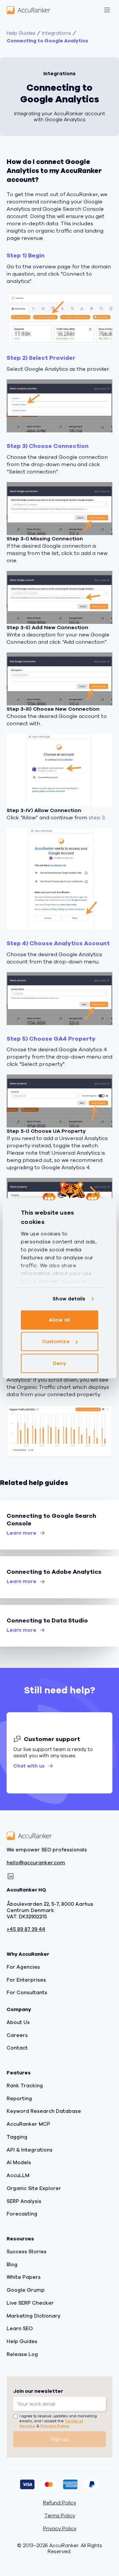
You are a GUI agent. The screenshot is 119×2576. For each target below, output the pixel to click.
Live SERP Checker (30, 2303)
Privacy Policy (55, 2426)
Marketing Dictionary (34, 2316)
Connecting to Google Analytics (47, 41)
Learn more (21, 1533)
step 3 (97, 818)
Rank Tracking (25, 2086)
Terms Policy (60, 2516)
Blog (12, 2265)
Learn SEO (20, 2329)
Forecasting (22, 2214)
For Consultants (27, 1993)
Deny (59, 1363)
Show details (69, 1299)
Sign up (60, 2439)
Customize (56, 1342)
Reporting (19, 2099)
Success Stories (27, 2252)
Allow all (59, 1320)
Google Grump (26, 2290)
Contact (17, 2048)
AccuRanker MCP (28, 2124)
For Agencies (23, 1967)
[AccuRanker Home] (28, 10)
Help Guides (21, 33)
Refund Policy (59, 2503)
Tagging (17, 2137)
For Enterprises (26, 1980)
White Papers (24, 2277)
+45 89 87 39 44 (26, 1930)
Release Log (22, 2354)
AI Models (19, 2163)
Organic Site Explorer (34, 2188)
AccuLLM (18, 2175)
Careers (17, 2035)
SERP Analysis (24, 2201)
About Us (18, 2022)
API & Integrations (30, 2150)
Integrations (57, 33)
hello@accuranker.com (36, 1863)
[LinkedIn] (11, 1877)
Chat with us (29, 1766)
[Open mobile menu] (107, 10)
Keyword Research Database (44, 2111)
